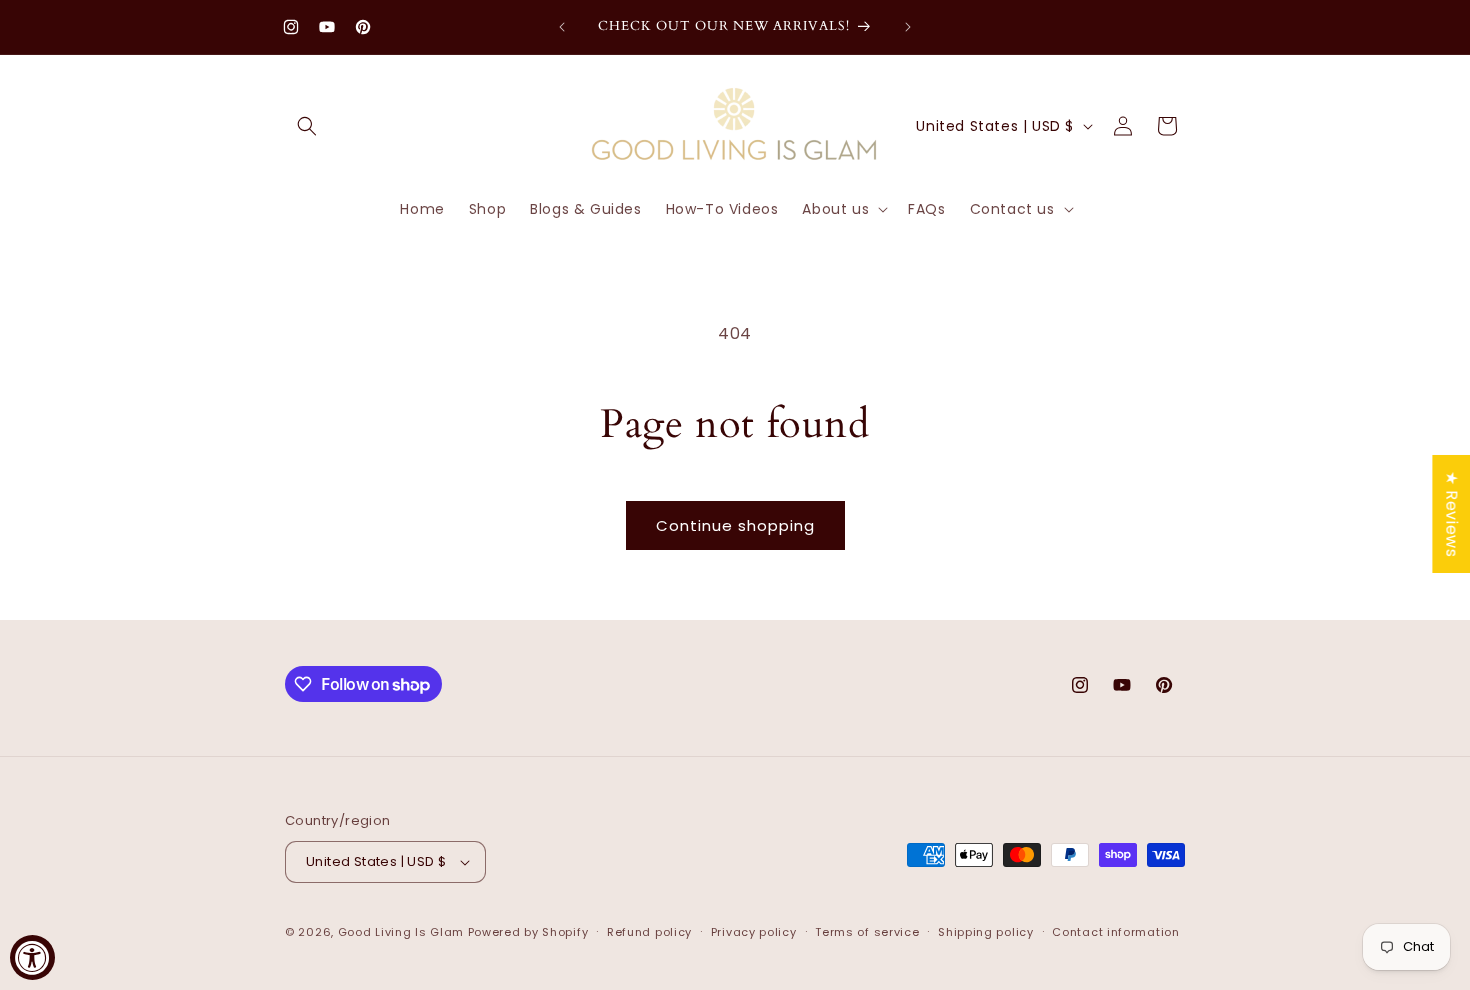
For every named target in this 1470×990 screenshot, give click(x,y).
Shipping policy (986, 932)
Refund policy (649, 932)
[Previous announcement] (562, 27)
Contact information (1115, 932)
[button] (307, 126)
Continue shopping (735, 525)
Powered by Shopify (528, 932)
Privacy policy (754, 932)
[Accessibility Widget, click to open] (32, 957)
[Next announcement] (908, 27)
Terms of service (867, 932)
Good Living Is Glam (401, 932)
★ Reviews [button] (1451, 514)
